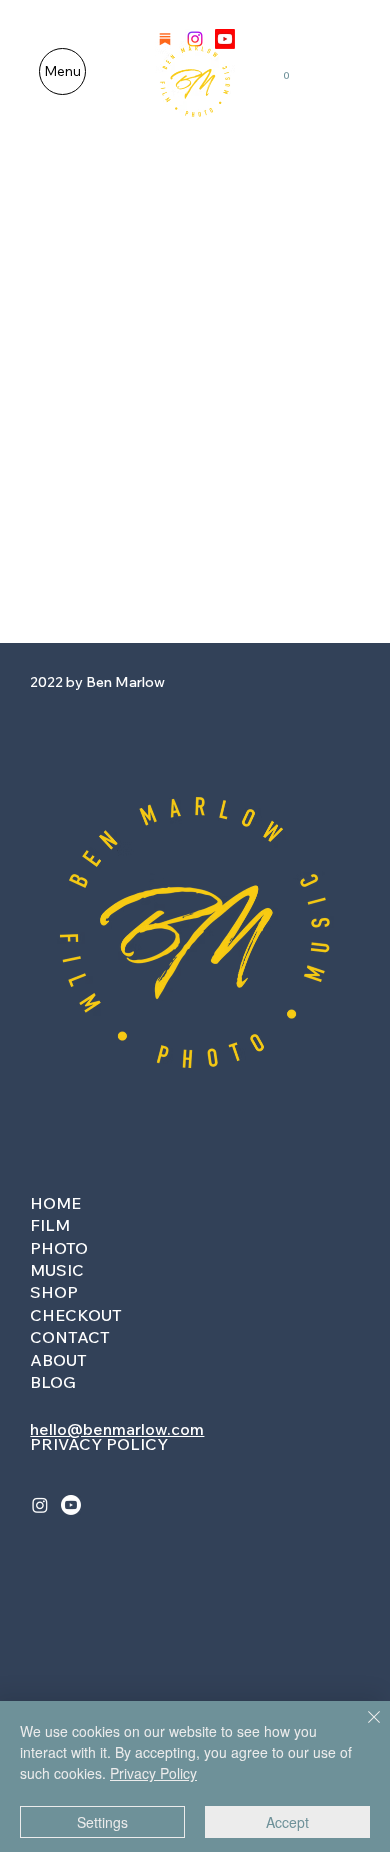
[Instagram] (195, 39)
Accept (287, 1822)
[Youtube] (225, 39)
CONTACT (70, 1337)
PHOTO (59, 1248)
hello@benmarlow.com (117, 1429)
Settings (102, 1822)
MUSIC (57, 1270)
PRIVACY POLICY (99, 1444)
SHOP (54, 1292)
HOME (55, 1203)
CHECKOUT (76, 1315)
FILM (50, 1225)
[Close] (362, 1729)
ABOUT (58, 1360)
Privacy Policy (153, 1773)
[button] (286, 71)
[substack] (165, 39)
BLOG (53, 1382)
